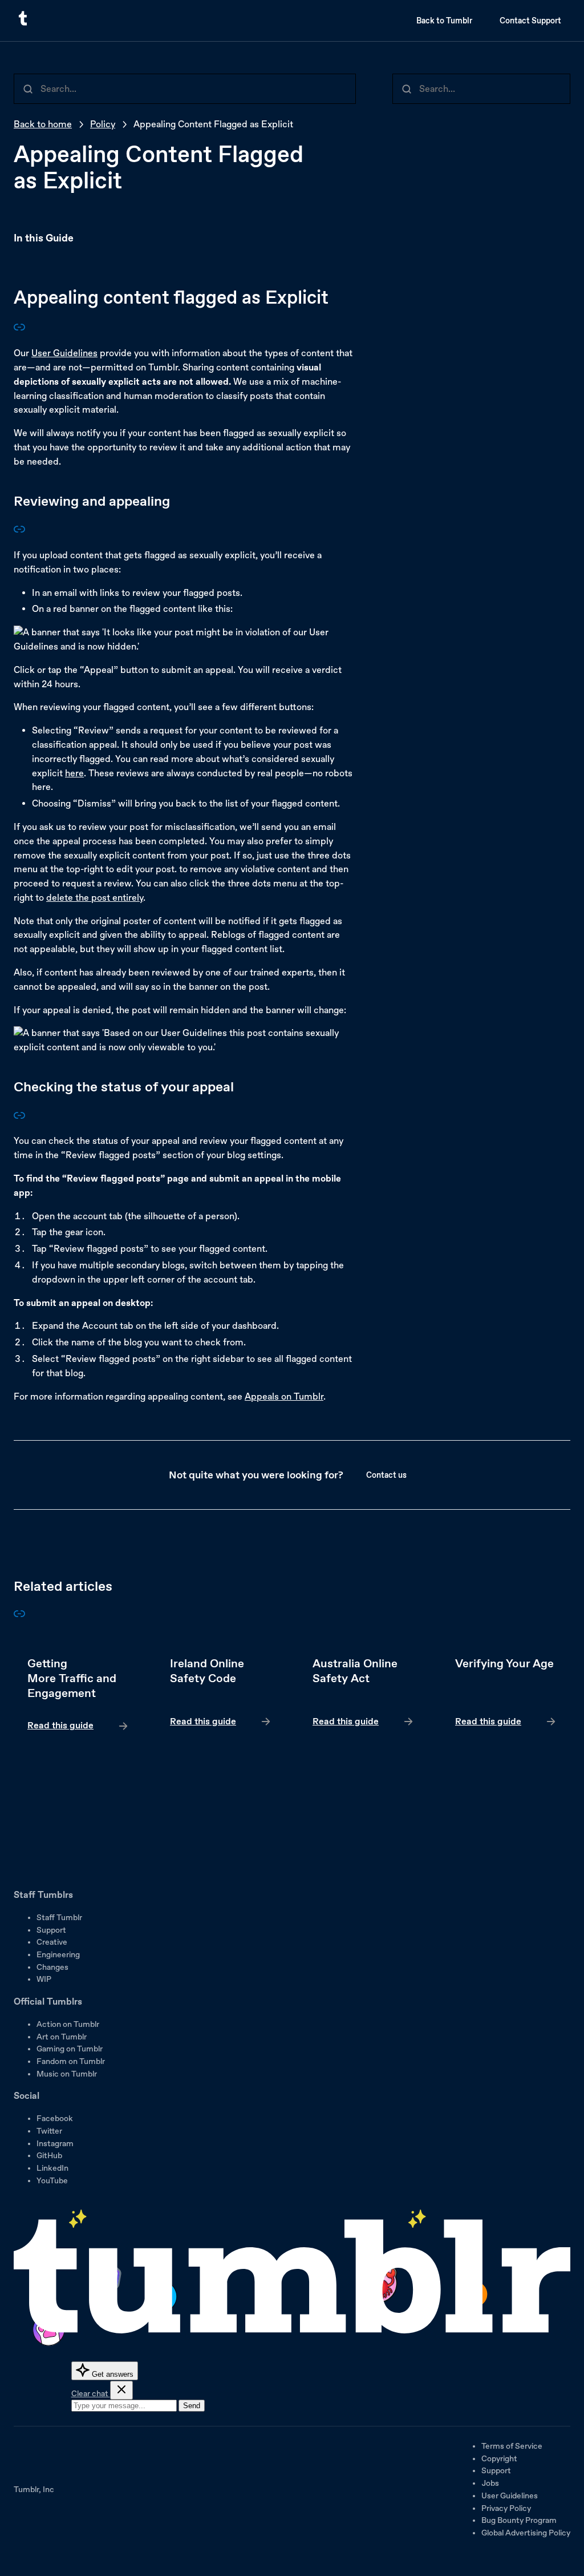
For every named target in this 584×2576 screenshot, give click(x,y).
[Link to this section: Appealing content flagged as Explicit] (19, 330)
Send (192, 2406)
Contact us (386, 1475)
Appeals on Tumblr (284, 1396)
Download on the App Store (48, 1836)
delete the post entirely (95, 898)
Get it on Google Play (52, 1868)
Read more (78, 1695)
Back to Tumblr (444, 21)
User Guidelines (64, 353)
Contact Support (530, 21)
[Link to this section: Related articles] (19, 1616)
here (74, 773)
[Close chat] (121, 2390)
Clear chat (91, 2393)
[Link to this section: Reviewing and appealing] (19, 532)
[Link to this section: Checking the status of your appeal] (19, 1118)
